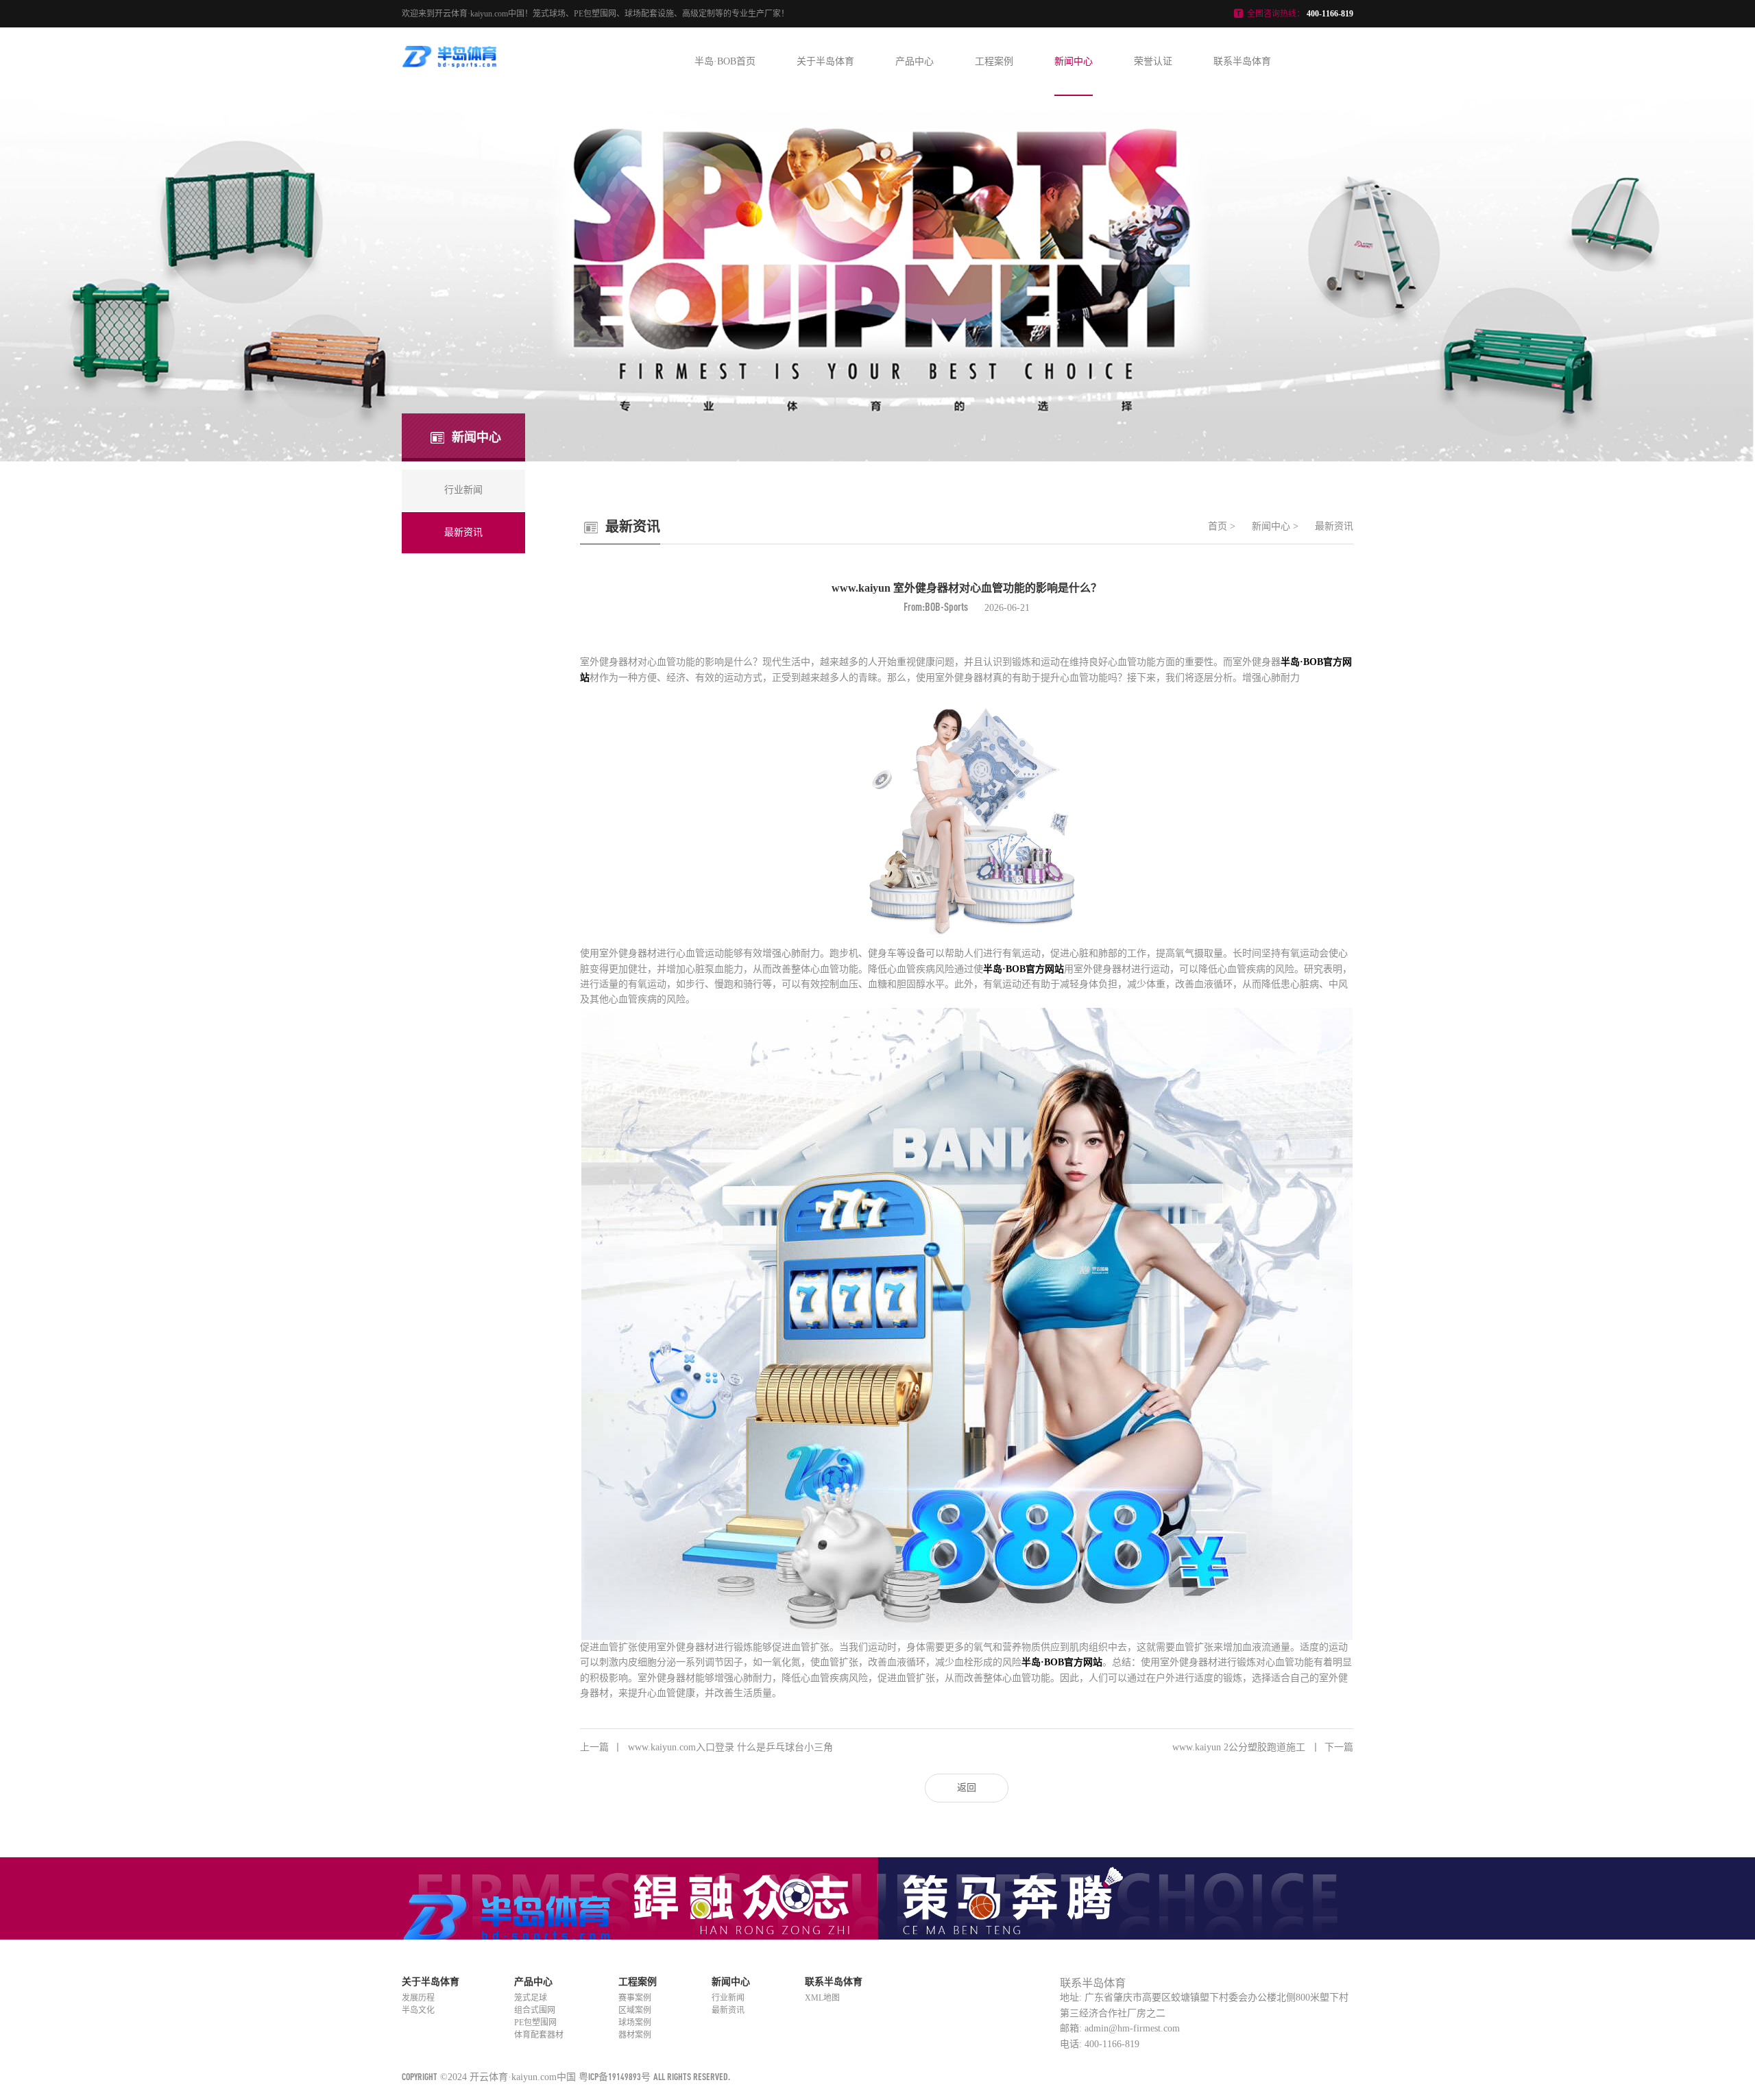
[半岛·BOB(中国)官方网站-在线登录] (450, 64)
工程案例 (994, 61)
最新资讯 (1334, 526)
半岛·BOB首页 (725, 61)
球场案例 (635, 2023)
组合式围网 (535, 2010)
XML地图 (822, 1998)
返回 (967, 1788)
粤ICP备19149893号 (615, 2076)
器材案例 (635, 2035)
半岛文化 (418, 2010)
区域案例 (635, 2010)
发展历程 (418, 1998)
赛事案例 (635, 1998)
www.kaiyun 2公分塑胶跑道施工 (1263, 1747)
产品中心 (915, 61)
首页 (1218, 526)
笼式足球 (531, 1998)
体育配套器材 (539, 2035)
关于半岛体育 (825, 61)
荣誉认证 (1153, 61)
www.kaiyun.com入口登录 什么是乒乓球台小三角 (706, 1747)
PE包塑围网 (535, 2023)
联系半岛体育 (1242, 61)
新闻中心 (1074, 61)
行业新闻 (728, 1998)
